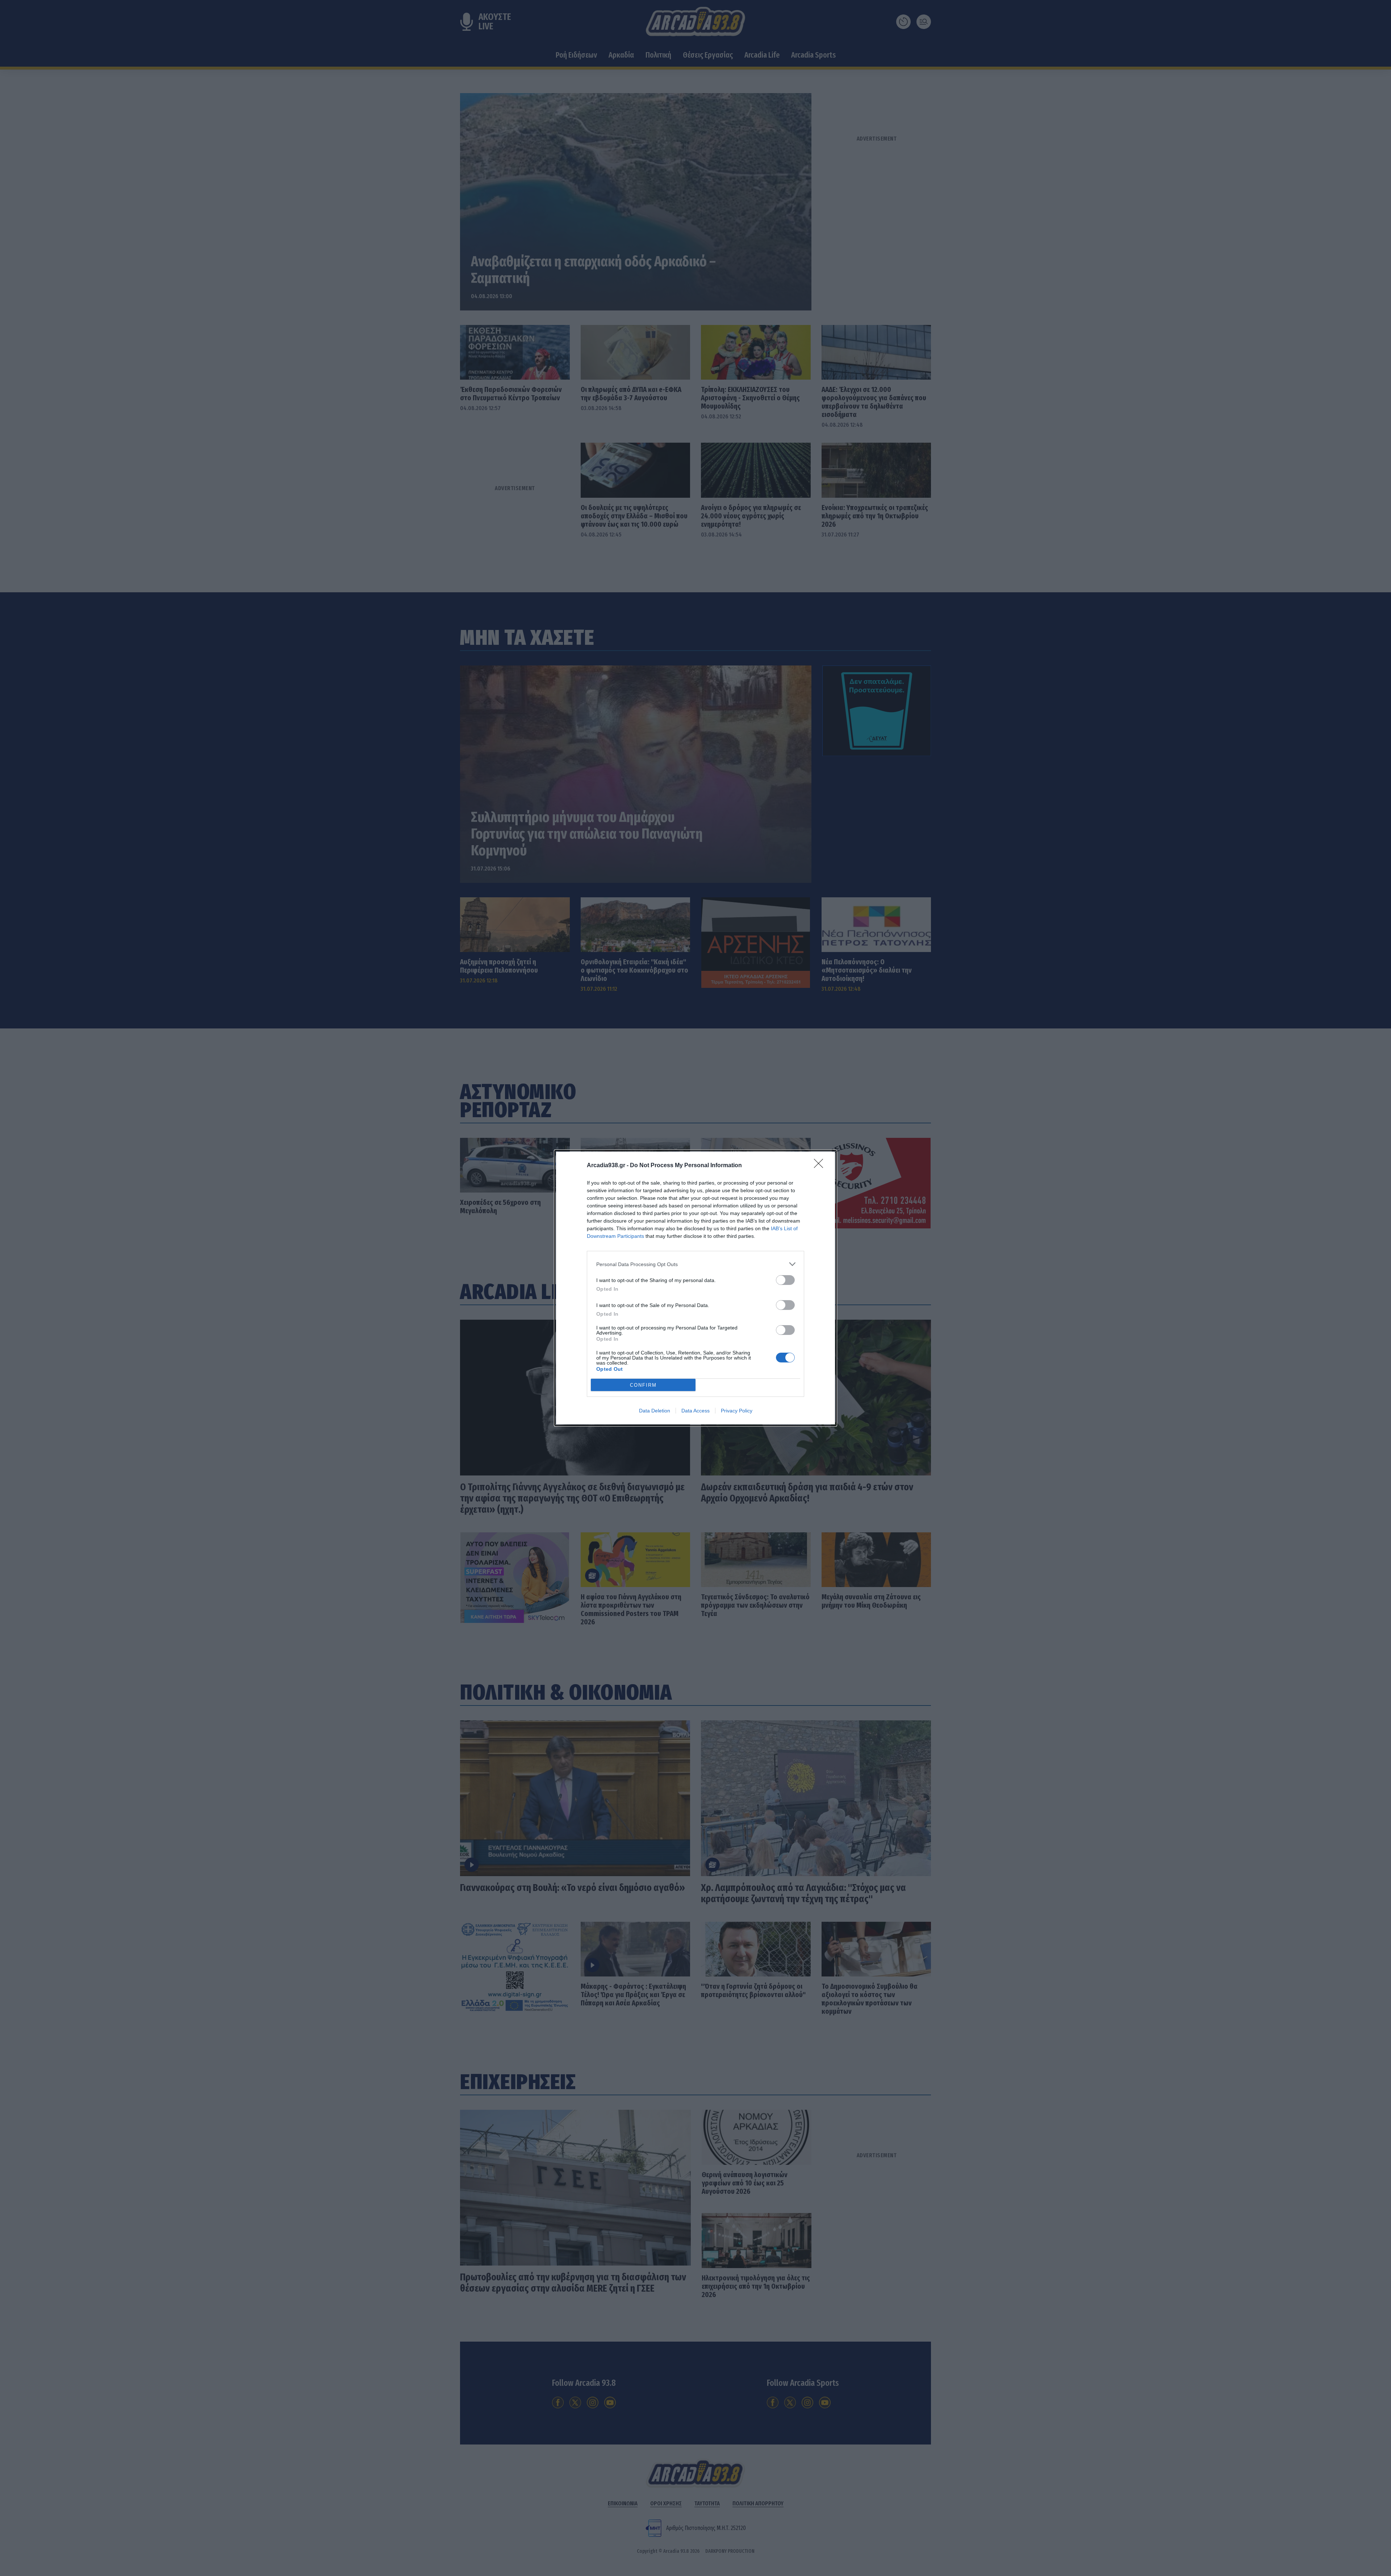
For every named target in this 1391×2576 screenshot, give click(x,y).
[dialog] (695, 1288)
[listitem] (695, 1264)
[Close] (821, 1166)
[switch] (785, 1280)
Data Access (695, 1411)
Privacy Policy (737, 1411)
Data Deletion (655, 1411)
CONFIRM (643, 1385)
